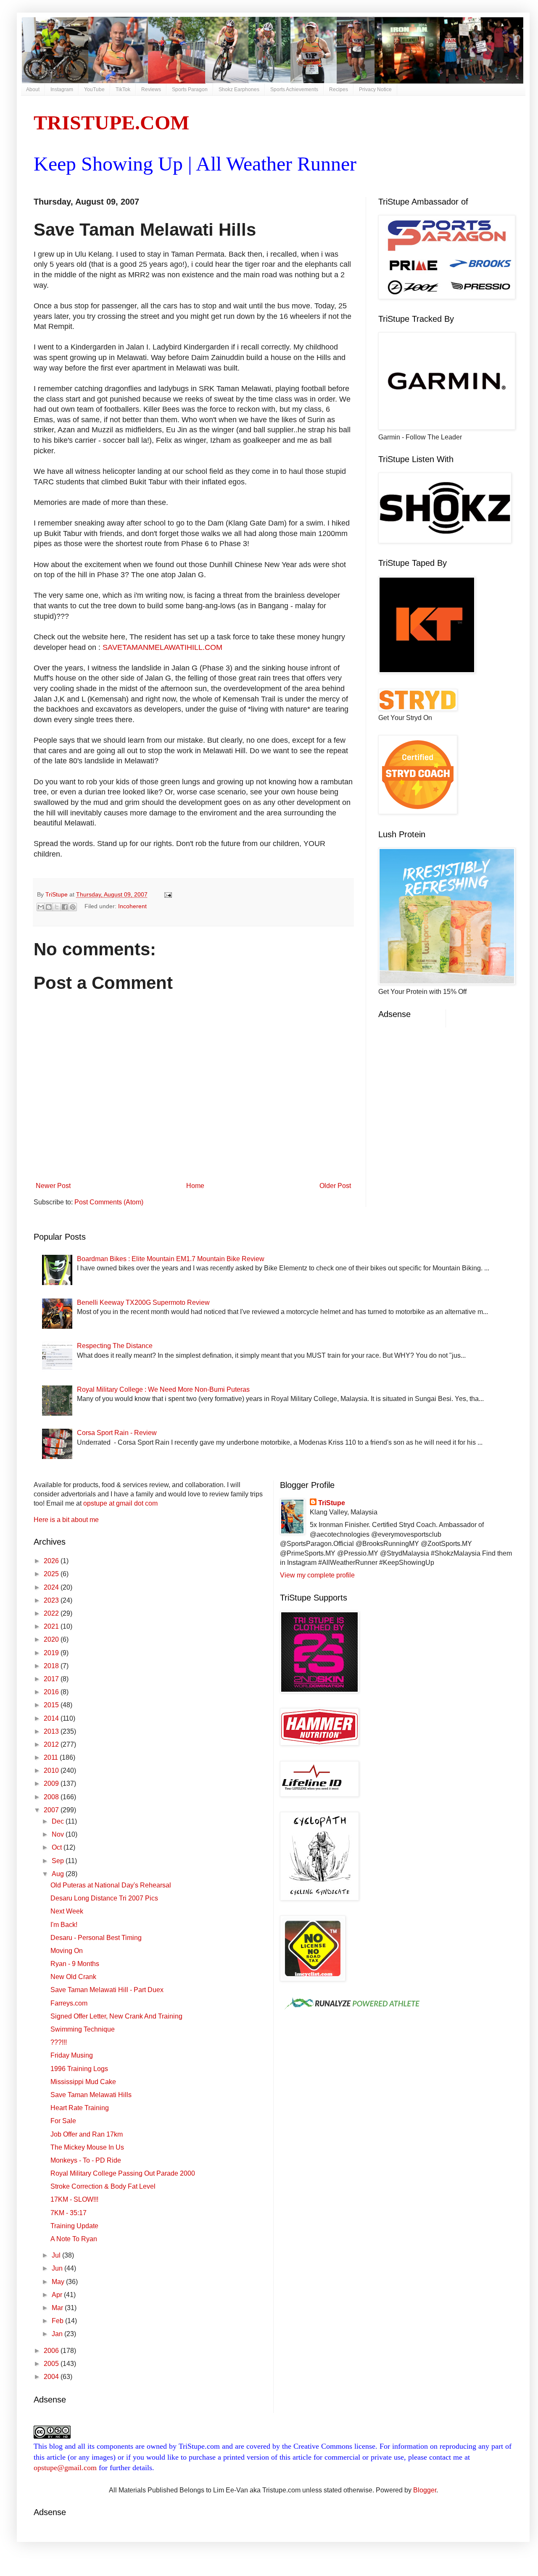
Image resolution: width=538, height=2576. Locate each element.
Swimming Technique (83, 2029)
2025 (52, 1574)
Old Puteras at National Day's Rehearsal (111, 1885)
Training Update (74, 2226)
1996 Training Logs (79, 2069)
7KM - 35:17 (69, 2213)
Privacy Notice (375, 89)
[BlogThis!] (49, 907)
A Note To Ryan (74, 2239)
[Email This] (41, 907)
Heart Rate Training (80, 2108)
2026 (52, 1561)
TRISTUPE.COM (111, 122)
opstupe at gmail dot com (120, 1503)
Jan (58, 2334)
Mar (58, 2308)
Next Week (67, 1911)
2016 (52, 1692)
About (33, 89)
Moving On (67, 1951)
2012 (52, 1744)
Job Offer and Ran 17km (87, 2134)
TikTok (123, 89)
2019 (52, 1653)
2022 (52, 1613)
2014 (52, 1718)
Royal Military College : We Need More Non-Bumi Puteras (163, 1389)
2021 (52, 1626)
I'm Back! (64, 1925)
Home (195, 1186)
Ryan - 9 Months (75, 1964)
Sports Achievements (294, 89)
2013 (52, 1731)
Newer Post (53, 1186)
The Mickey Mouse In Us (87, 2147)
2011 (52, 1757)
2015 (52, 1705)
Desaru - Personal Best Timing (96, 1938)
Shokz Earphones (239, 89)
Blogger (425, 2490)
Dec (59, 1821)
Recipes (339, 89)
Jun (58, 2268)
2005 (52, 2364)
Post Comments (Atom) (109, 1202)
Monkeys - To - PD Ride (86, 2160)
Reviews (151, 89)
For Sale (63, 2121)
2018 (52, 1666)
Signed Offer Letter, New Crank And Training (116, 2016)
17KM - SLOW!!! (74, 2199)
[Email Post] (167, 894)
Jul (57, 2255)
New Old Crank (73, 1977)
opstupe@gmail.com (65, 2468)
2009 (52, 1783)
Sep (59, 1861)
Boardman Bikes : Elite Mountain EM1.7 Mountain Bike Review (171, 1259)
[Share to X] (57, 907)
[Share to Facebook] (65, 907)
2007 (52, 1810)
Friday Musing (72, 2055)
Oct (58, 1847)
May (59, 2282)
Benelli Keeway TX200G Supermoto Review (143, 1302)
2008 (52, 1797)
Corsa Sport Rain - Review (117, 1433)
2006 (52, 2351)
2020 (52, 1639)
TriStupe (332, 1503)
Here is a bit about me (66, 1520)
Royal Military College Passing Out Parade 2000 (123, 2173)
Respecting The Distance (115, 1346)
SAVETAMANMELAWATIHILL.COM (162, 647)
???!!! (59, 2042)
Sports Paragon (190, 89)
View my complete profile (317, 1575)
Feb (58, 2321)
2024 (52, 1587)
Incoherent (132, 906)
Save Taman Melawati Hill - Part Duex (107, 1990)
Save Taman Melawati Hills (91, 2095)
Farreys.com (69, 2003)
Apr (58, 2295)
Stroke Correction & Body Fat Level (103, 2186)
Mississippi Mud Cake (83, 2082)
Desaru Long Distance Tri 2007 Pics (104, 1898)
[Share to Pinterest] (73, 907)
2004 (52, 2377)
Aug (59, 1874)
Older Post (335, 1186)
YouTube (94, 89)
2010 (52, 1770)
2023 (52, 1600)
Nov (59, 1834)
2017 (52, 1679)
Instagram (62, 89)
